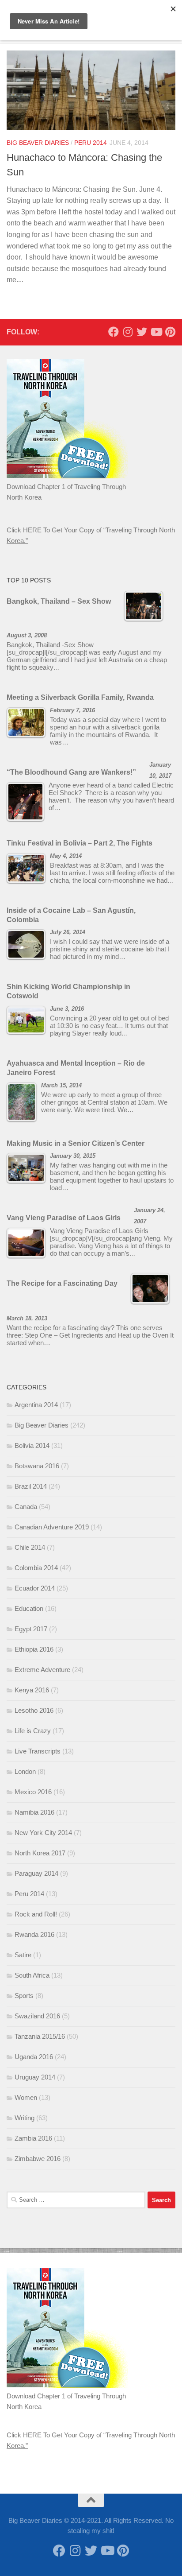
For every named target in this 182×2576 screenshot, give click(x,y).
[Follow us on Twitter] (142, 332)
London (25, 1771)
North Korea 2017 (40, 1853)
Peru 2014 (91, 143)
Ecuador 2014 (35, 1588)
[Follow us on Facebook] (114, 332)
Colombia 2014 (36, 1568)
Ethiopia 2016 (34, 1649)
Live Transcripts (38, 1751)
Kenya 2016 (32, 1690)
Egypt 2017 (31, 1629)
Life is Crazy (33, 1731)
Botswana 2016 (37, 1466)
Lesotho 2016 (34, 1710)
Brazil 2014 (31, 1486)
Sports (24, 1996)
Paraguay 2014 (36, 1873)
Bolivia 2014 (32, 1445)
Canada (26, 1507)
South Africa (32, 1975)
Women (26, 2097)
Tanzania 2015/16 (40, 2036)
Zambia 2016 (33, 2138)
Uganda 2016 (34, 2057)
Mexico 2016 (33, 1792)
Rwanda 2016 (34, 1934)
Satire (23, 1955)
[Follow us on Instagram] (128, 332)
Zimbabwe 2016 (38, 2159)
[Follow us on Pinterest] (170, 332)
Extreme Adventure (42, 1670)
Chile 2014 (30, 1547)
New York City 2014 (43, 1833)
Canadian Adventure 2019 (52, 1527)
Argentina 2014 (36, 1405)
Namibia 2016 (34, 1812)
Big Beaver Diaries (38, 143)
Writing (25, 2118)
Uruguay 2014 (35, 2077)
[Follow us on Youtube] (156, 332)
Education (29, 1608)
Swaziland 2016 (37, 2016)
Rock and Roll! (36, 1914)
